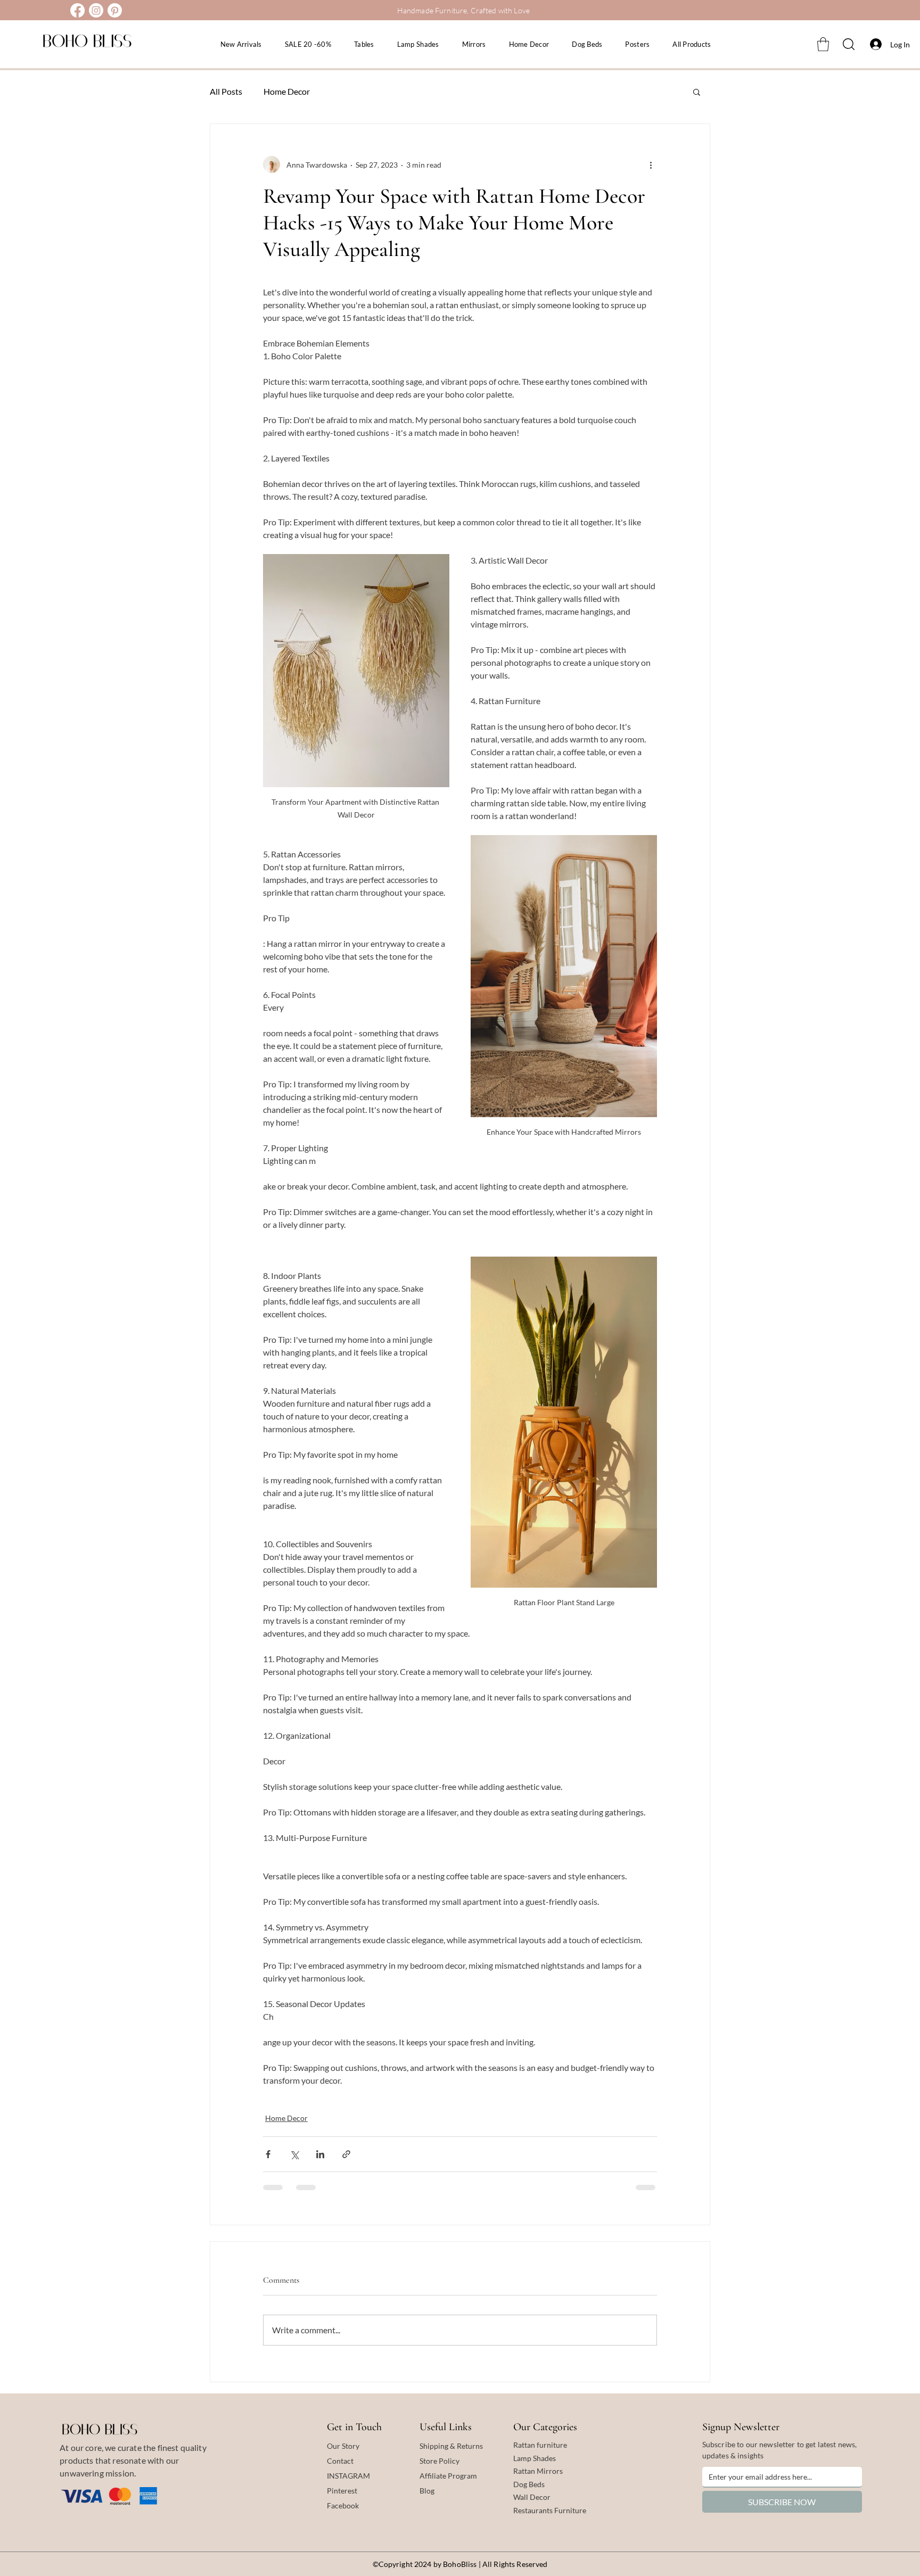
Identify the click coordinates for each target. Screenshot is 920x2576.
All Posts (226, 91)
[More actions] (651, 164)
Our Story (343, 2446)
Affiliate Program (448, 2476)
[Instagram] (96, 10)
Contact (340, 2461)
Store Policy (440, 2461)
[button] (823, 44)
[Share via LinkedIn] (320, 2154)
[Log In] (873, 44)
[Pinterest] (115, 10)
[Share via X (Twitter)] (294, 2154)
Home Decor (287, 91)
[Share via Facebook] (268, 2154)
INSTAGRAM (348, 2476)
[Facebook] (77, 10)
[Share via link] (346, 2154)
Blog (427, 2491)
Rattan (525, 2471)
